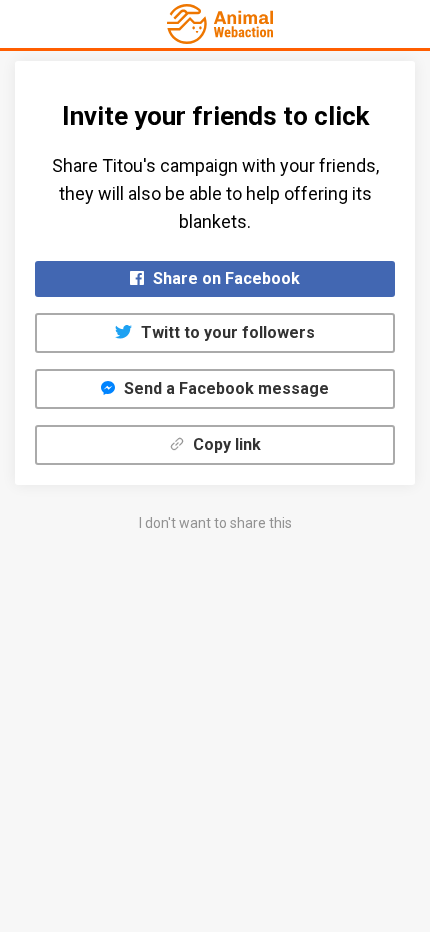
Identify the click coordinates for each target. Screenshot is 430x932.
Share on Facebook (224, 278)
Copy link (225, 444)
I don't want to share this (215, 523)
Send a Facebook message (224, 388)
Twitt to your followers (226, 332)
